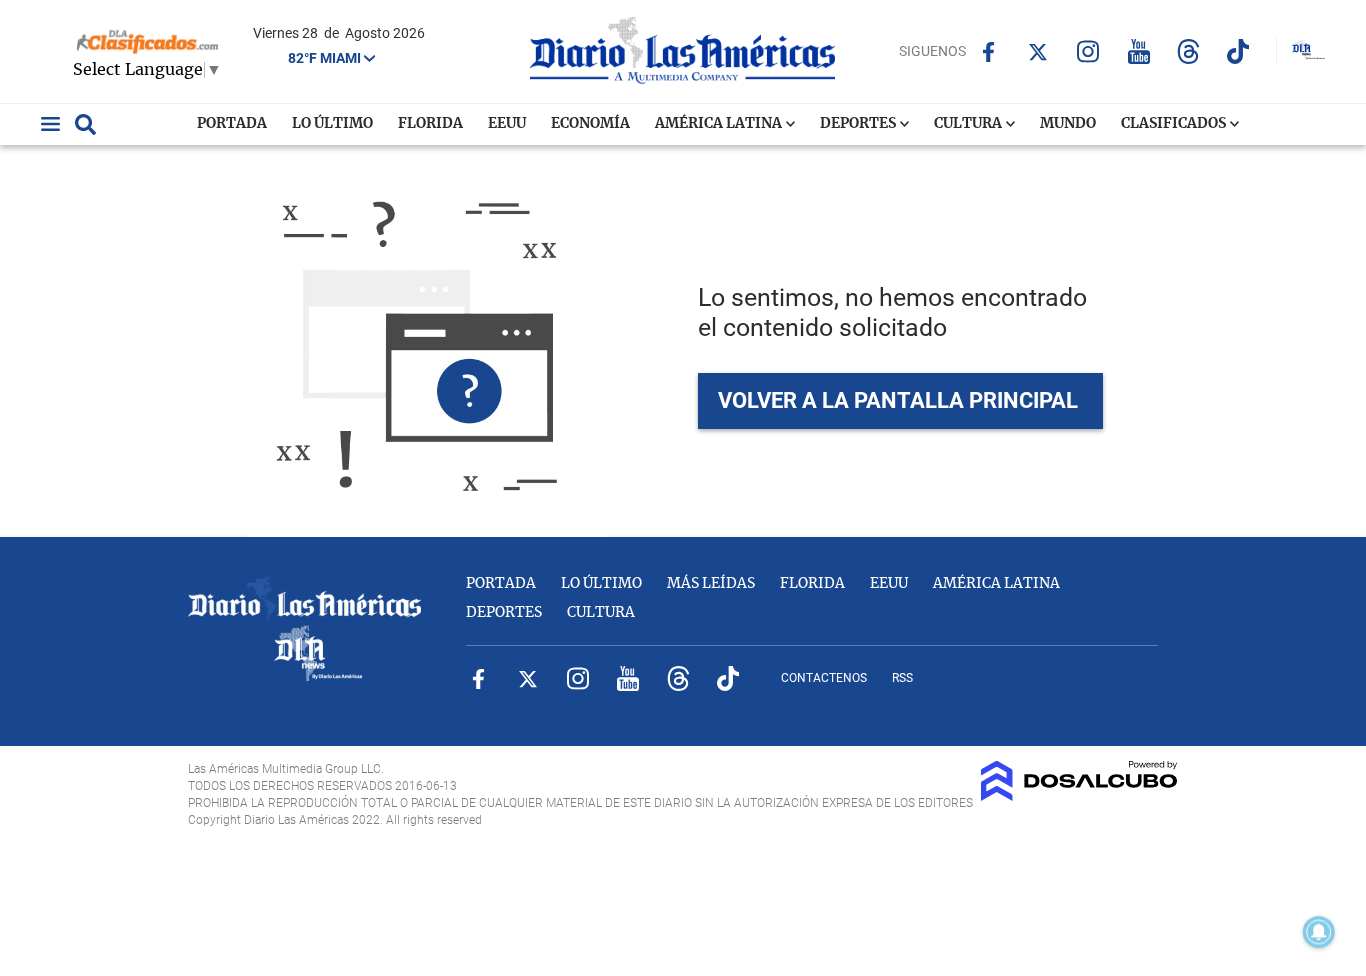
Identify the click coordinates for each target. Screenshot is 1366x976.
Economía (590, 124)
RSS (902, 678)
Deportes (859, 124)
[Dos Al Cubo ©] (1079, 796)
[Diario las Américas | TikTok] (1238, 51)
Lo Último (332, 124)
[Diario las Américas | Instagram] (1088, 51)
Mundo (1068, 124)
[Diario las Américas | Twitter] (1038, 52)
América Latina (720, 124)
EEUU (507, 124)
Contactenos (824, 678)
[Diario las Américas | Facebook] (988, 52)
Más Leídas (711, 584)
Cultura (969, 124)
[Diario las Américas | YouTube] (1138, 51)
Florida (430, 124)
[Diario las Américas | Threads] (1188, 51)
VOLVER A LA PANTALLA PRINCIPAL (898, 400)
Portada (232, 124)
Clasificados (1175, 124)
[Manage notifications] (1319, 932)
